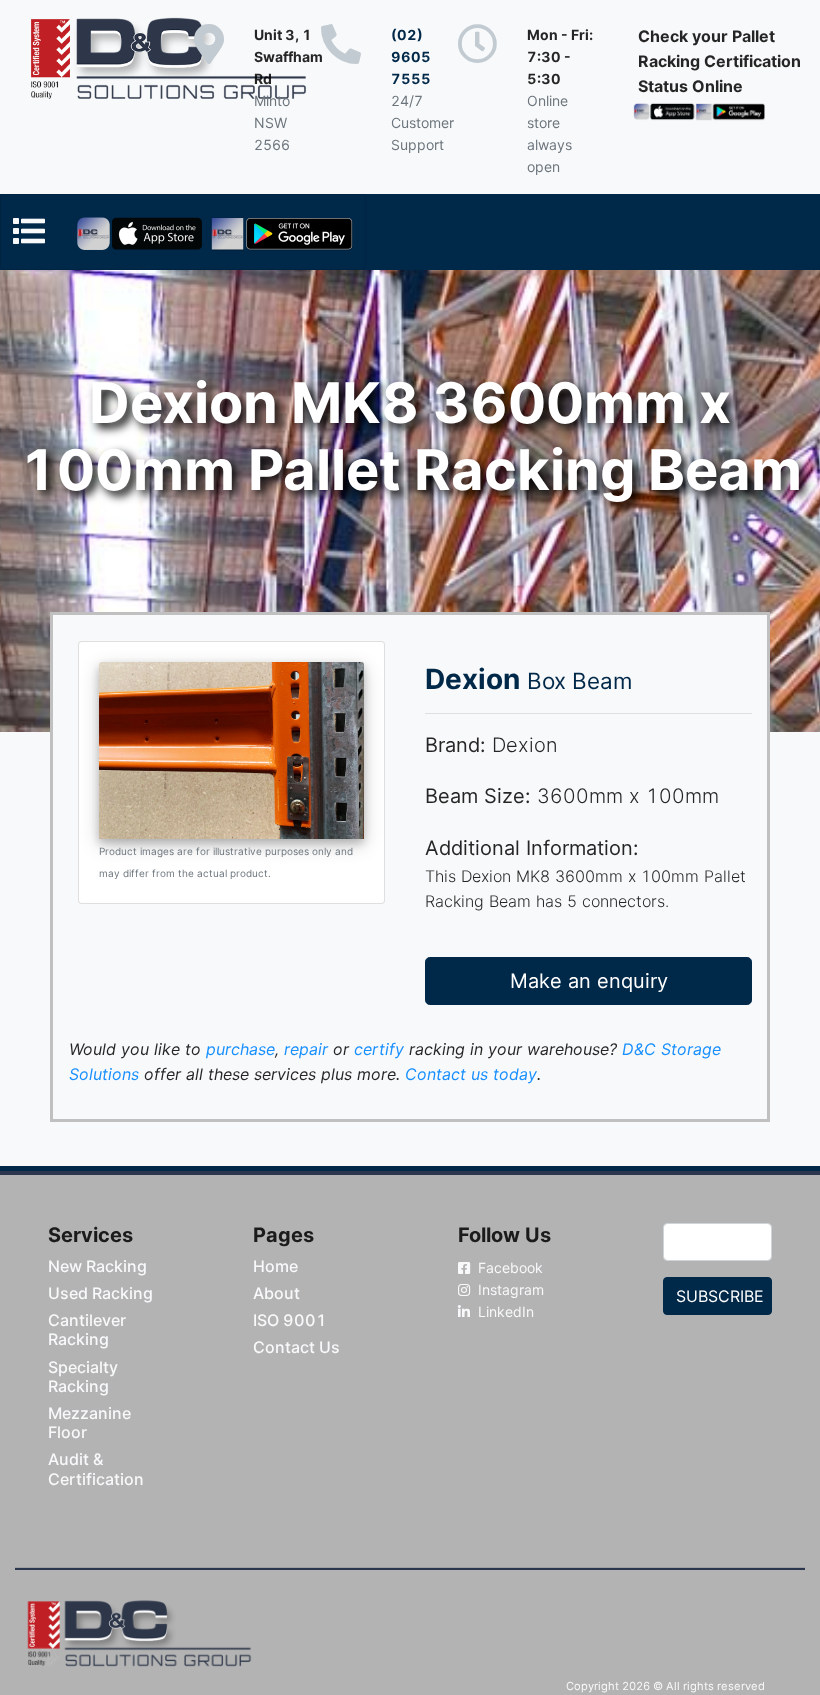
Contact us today (471, 1074)
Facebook (508, 1267)
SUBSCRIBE (720, 1296)
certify (379, 1049)
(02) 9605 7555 (411, 56)
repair (306, 1049)
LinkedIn (504, 1311)
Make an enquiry (589, 981)
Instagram (509, 1289)
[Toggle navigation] (183, 232)
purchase (240, 1049)
